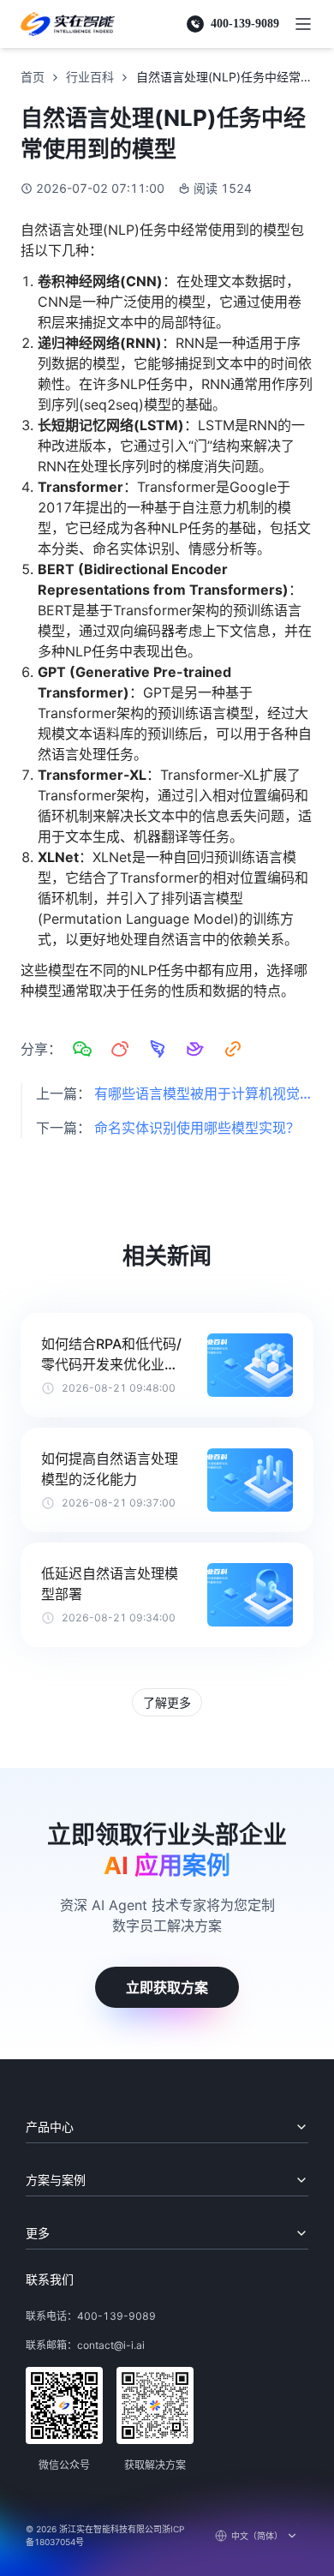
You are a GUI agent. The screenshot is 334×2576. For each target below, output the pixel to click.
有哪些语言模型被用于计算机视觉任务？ (204, 1093)
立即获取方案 (167, 1987)
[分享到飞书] (195, 1049)
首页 (33, 77)
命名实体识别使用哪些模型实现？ (197, 1128)
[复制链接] (233, 1049)
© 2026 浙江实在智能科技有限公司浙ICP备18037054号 (105, 2535)
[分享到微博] (120, 1049)
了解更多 (167, 1702)
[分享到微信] (82, 1049)
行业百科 (90, 77)
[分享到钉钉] (158, 1049)
